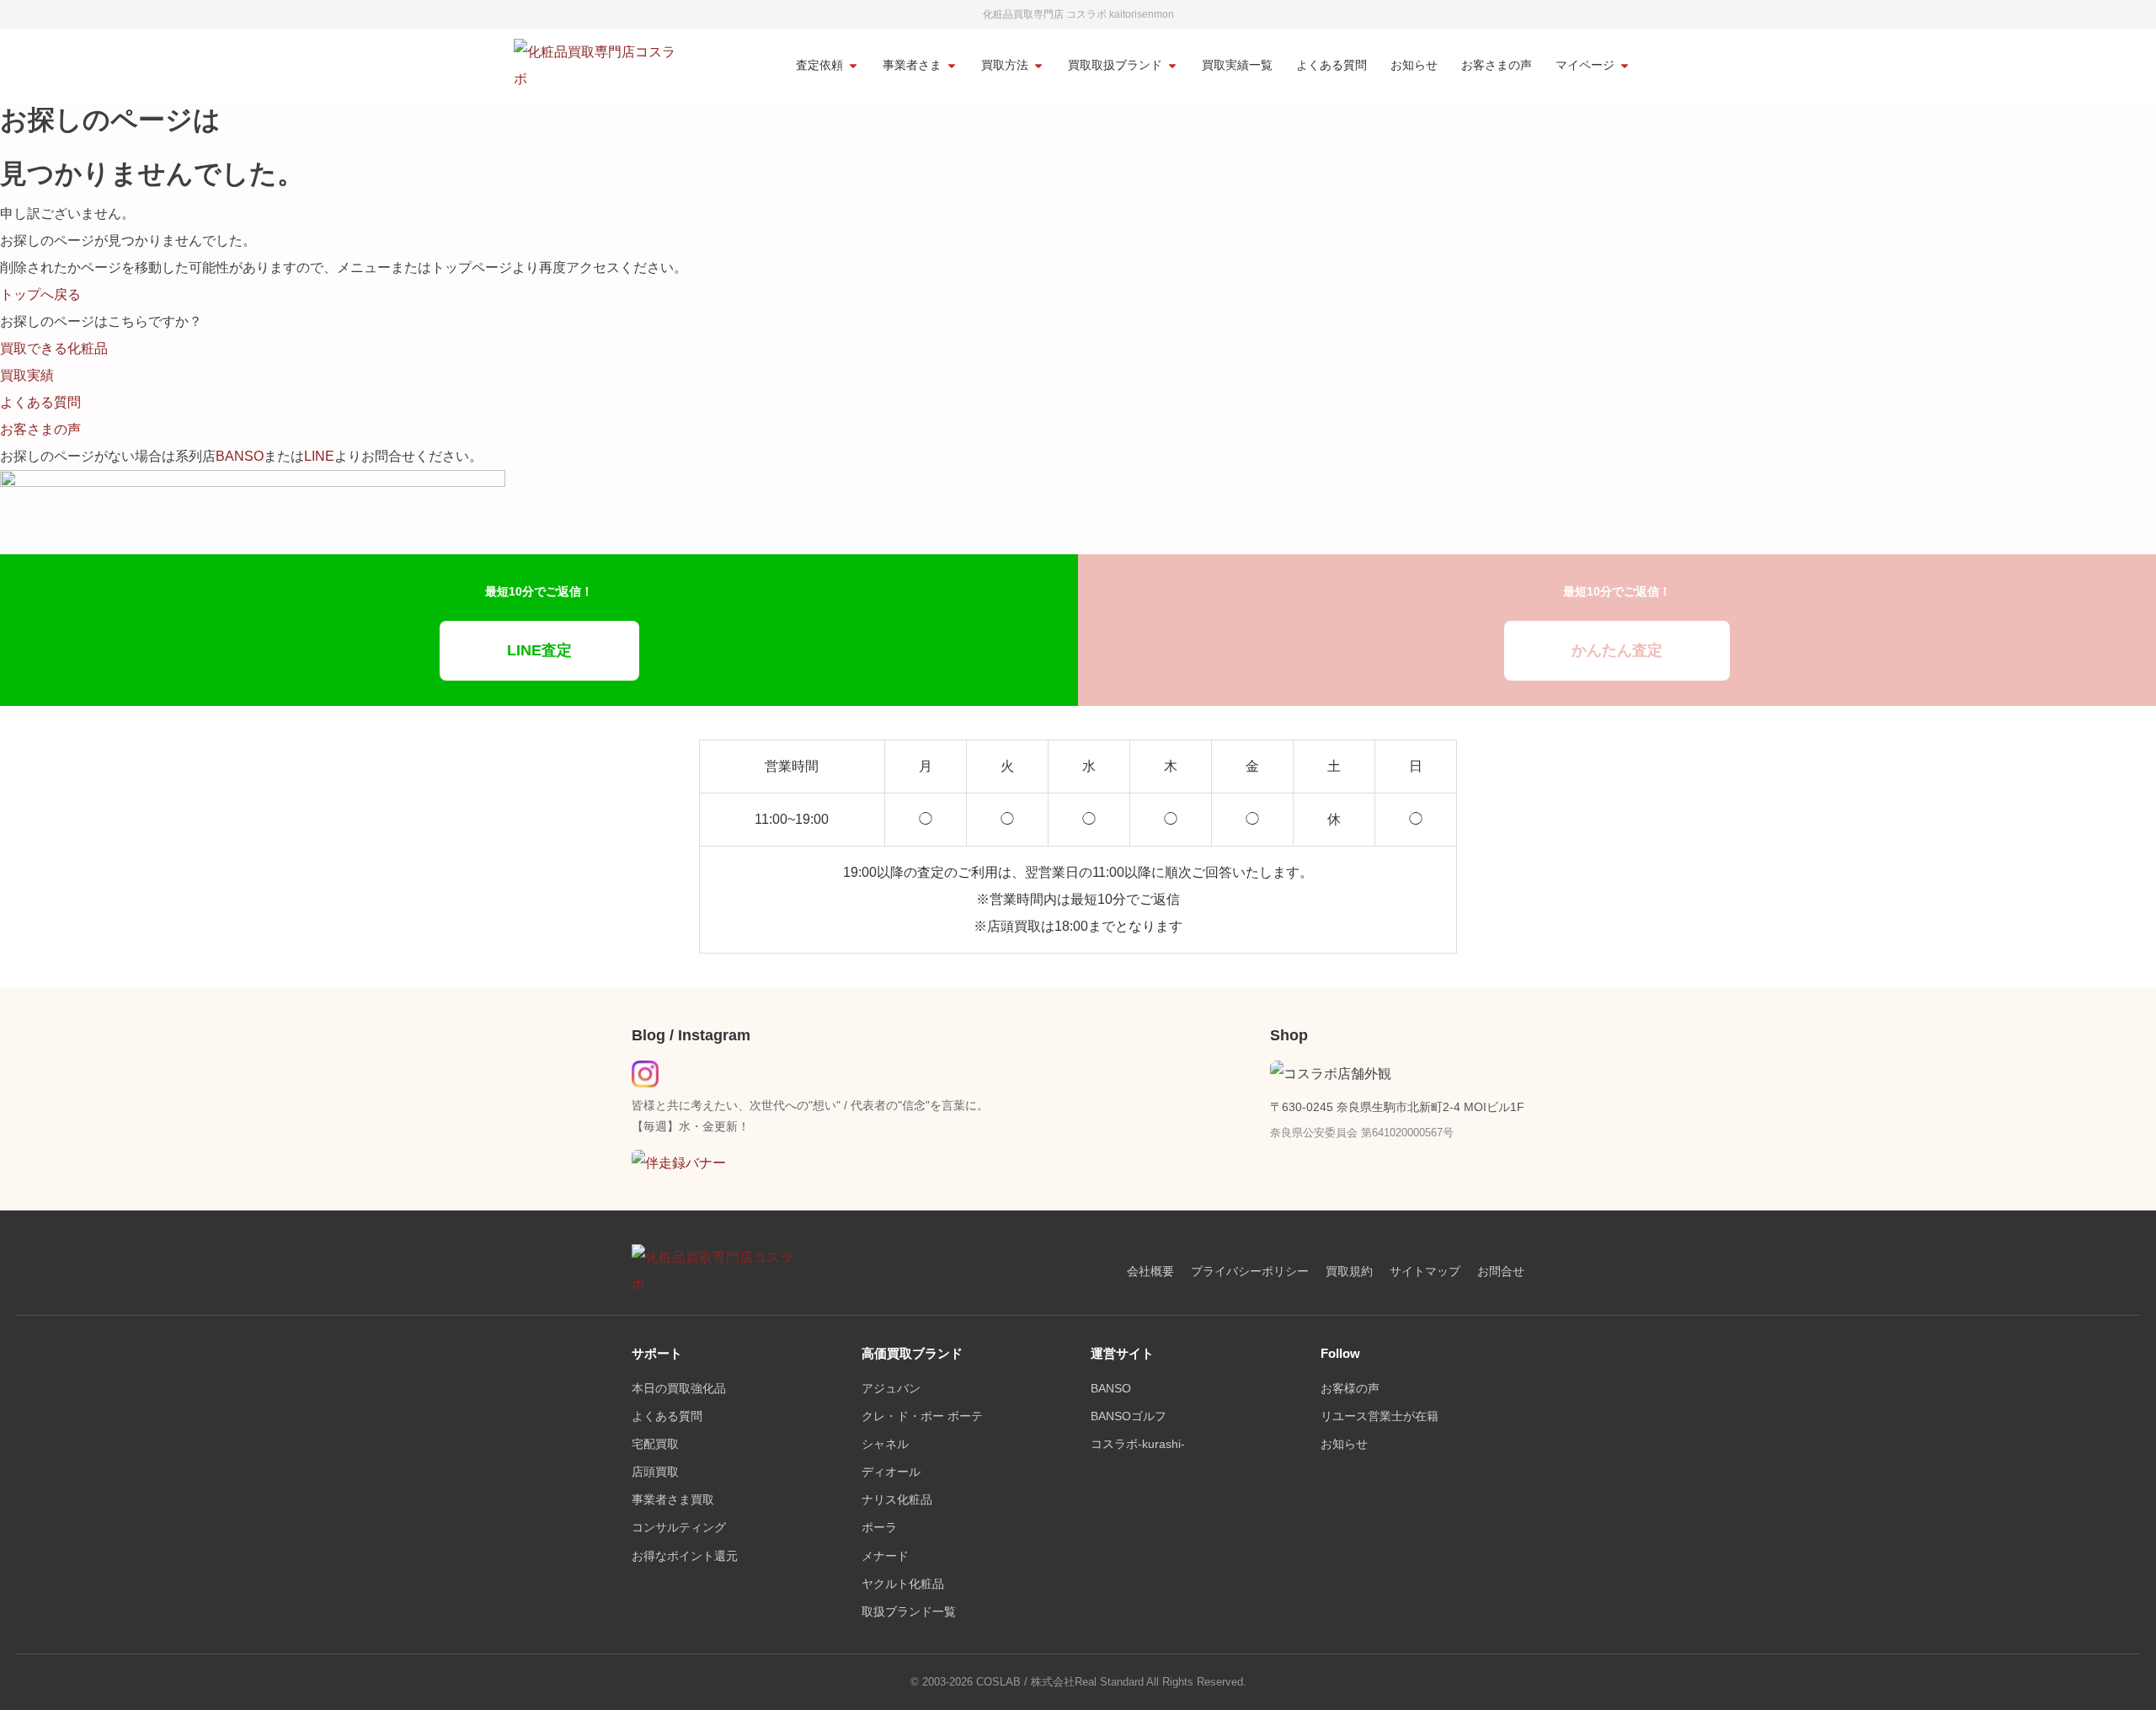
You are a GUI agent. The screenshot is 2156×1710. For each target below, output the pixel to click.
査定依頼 (819, 65)
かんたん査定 (1617, 650)
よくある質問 (1331, 65)
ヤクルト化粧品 (903, 1584)
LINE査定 (539, 650)
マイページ (1585, 65)
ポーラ (879, 1528)
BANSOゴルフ (1129, 1416)
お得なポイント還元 (685, 1556)
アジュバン (891, 1389)
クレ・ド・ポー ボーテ (922, 1416)
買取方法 (1005, 65)
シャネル (885, 1444)
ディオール (891, 1472)
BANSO (240, 456)
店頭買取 (655, 1472)
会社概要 (1150, 1272)
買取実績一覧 (1237, 65)
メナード (885, 1556)
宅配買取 (655, 1444)
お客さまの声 (1497, 65)
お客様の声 (1350, 1389)
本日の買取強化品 (679, 1389)
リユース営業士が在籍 (1380, 1416)
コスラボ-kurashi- (1138, 1444)
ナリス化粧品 (897, 1500)
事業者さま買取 (673, 1500)
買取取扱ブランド (1115, 65)
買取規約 (1349, 1272)
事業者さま (912, 65)
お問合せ (1501, 1272)
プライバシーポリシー (1250, 1272)
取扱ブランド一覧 (909, 1612)
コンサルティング (679, 1528)
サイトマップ (1425, 1272)
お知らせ (1414, 65)
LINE (319, 456)
